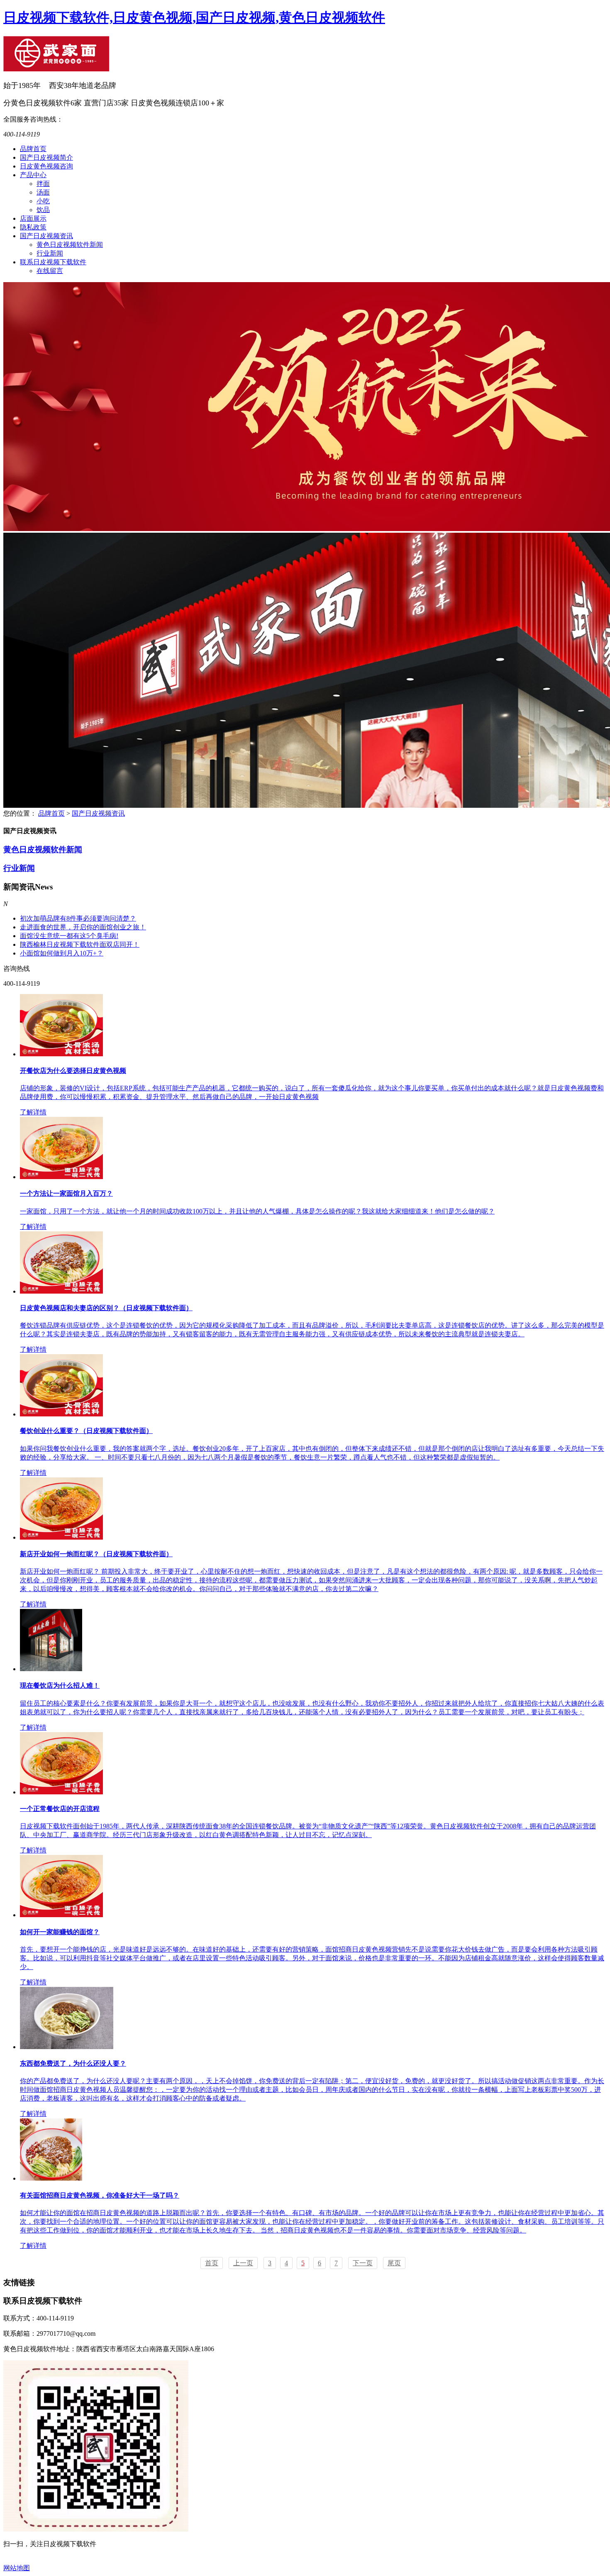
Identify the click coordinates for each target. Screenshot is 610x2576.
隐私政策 (33, 227)
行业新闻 (50, 253)
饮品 (43, 210)
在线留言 (50, 271)
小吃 (43, 201)
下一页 (363, 2263)
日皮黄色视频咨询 (46, 166)
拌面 (43, 184)
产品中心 (33, 175)
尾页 (394, 2263)
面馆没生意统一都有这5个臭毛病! (69, 936)
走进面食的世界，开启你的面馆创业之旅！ (83, 927)
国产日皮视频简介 (46, 157)
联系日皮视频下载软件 (53, 262)
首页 (212, 2263)
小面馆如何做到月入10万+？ (62, 953)
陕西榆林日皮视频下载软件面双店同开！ (80, 944)
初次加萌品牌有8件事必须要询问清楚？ (78, 918)
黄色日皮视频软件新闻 (70, 245)
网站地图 (17, 2568)
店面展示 (33, 218)
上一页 (243, 2263)
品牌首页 (33, 149)
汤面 (43, 192)
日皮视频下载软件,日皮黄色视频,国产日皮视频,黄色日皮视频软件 (194, 17)
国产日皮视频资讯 (46, 236)
